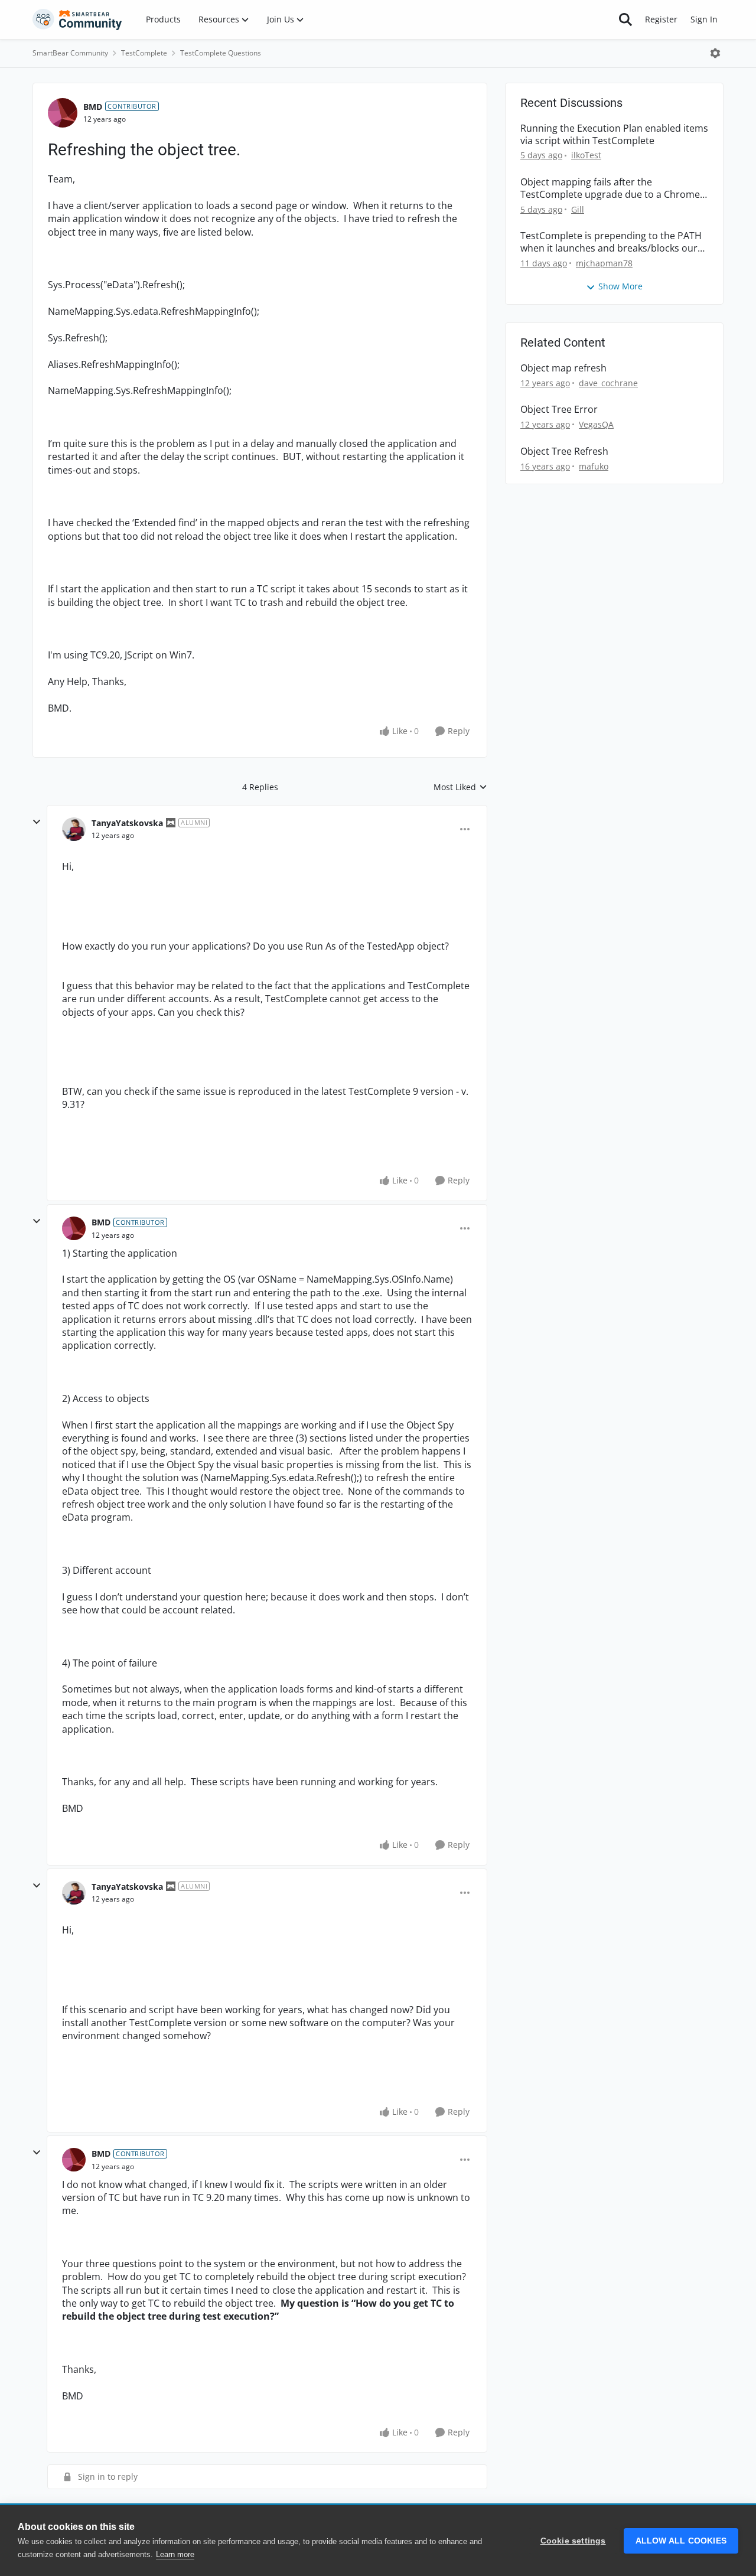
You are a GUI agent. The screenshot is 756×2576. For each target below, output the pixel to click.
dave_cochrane (608, 383)
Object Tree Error (559, 410)
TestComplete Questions (221, 53)
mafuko (594, 466)
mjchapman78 (604, 263)
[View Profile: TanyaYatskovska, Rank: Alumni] (74, 829)
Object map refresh (563, 368)
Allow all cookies (681, 2541)
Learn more (175, 2554)
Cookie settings (573, 2541)
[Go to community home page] (77, 19)
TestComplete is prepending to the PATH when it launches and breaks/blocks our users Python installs (611, 242)
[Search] (625, 19)
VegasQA (596, 424)
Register (661, 19)
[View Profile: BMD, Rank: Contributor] (63, 113)
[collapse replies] (37, 822)
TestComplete (144, 53)
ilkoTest (586, 155)
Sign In (704, 19)
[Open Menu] (715, 53)
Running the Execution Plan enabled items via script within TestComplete (614, 135)
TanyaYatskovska (127, 823)
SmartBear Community (70, 53)
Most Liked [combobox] (460, 787)
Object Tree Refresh (564, 451)
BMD (93, 107)
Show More (620, 286)
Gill (578, 209)
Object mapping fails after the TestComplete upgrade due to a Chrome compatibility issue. (610, 188)
